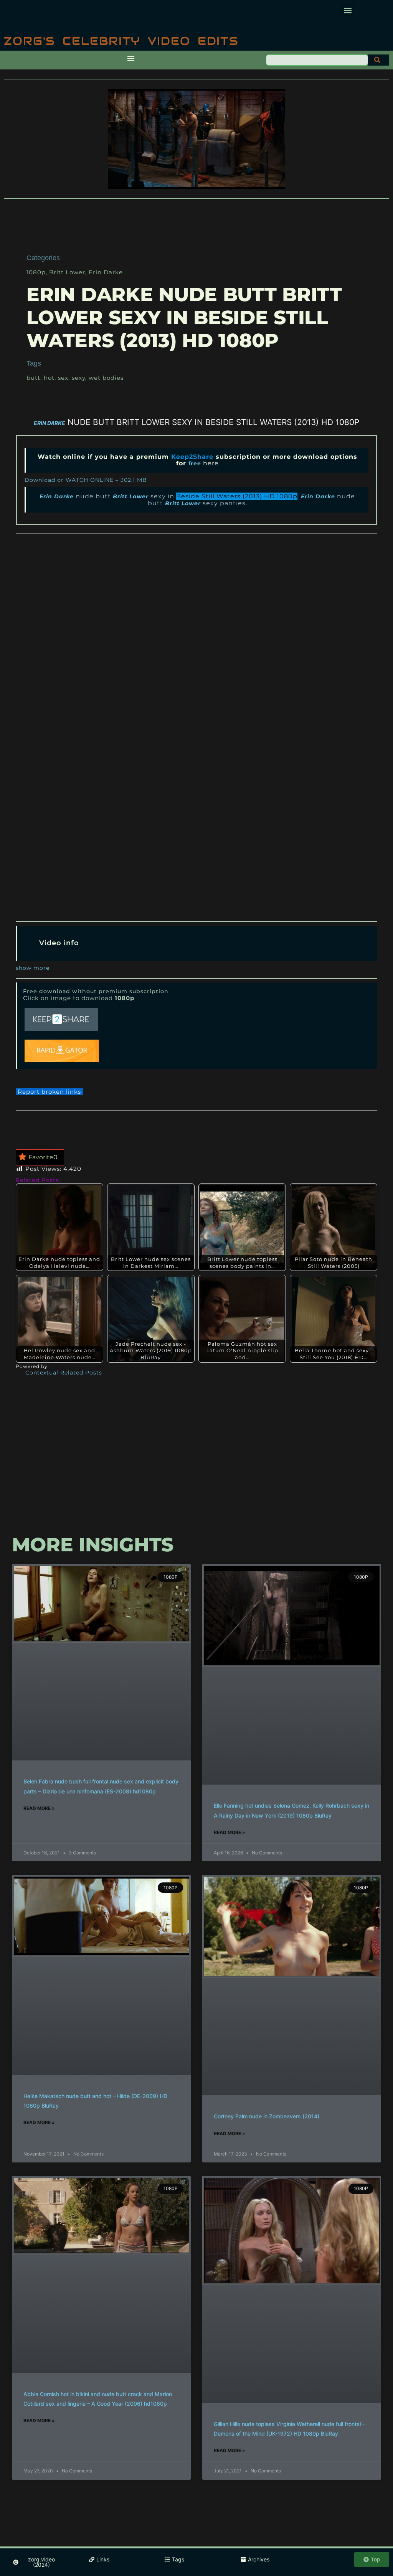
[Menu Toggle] (131, 58)
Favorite (43, 1157)
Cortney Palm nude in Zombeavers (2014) (267, 2116)
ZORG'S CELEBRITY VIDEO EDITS (121, 41)
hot (49, 378)
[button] (348, 10)
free (195, 463)
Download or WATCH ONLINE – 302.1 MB (86, 480)
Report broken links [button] (49, 1092)
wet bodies (106, 378)
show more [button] (33, 968)
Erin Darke (106, 272)
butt (33, 378)
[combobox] (317, 60)
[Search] (379, 60)
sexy (78, 378)
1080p (36, 272)
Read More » (39, 1808)
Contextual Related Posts (64, 1373)
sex (63, 378)
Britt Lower (67, 272)
